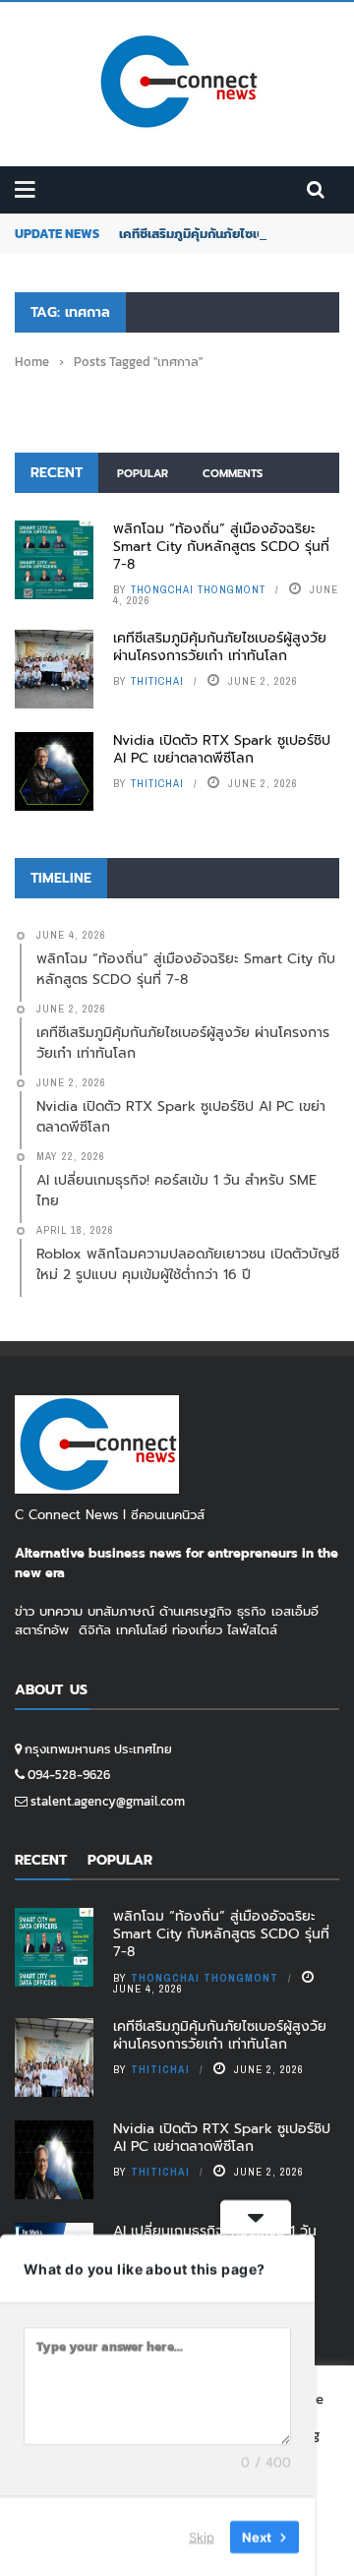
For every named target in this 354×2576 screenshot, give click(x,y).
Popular (143, 474)
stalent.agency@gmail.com (108, 1801)
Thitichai (157, 681)
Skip (202, 2536)
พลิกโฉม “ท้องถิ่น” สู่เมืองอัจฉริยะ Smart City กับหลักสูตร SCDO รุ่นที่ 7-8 (221, 547)
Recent (57, 473)
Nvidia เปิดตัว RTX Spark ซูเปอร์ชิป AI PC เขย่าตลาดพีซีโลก (222, 749)
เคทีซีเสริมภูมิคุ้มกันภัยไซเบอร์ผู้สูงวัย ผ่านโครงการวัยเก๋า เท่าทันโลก (220, 647)
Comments (233, 474)
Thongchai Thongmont (198, 589)
